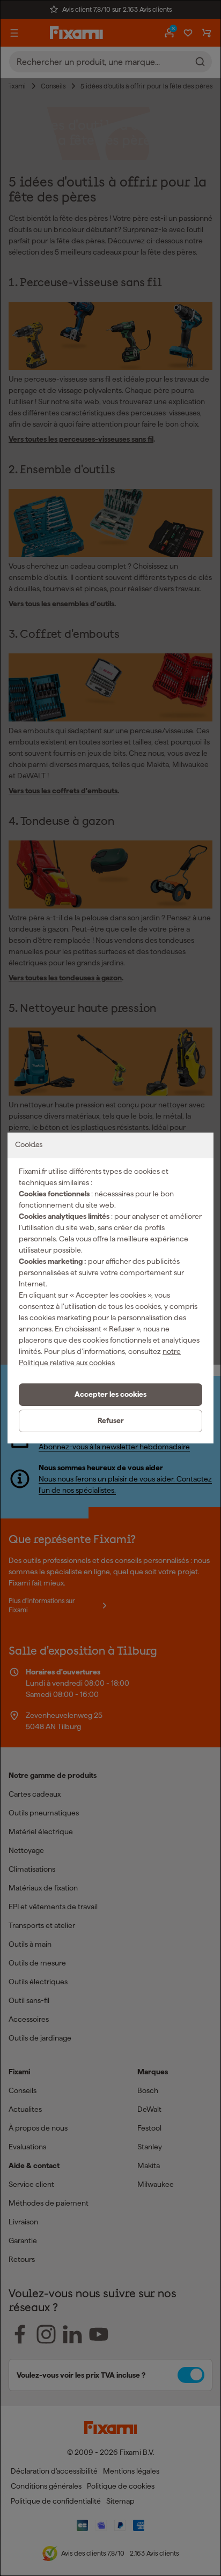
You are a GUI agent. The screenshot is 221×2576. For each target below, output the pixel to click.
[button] (110, 1395)
